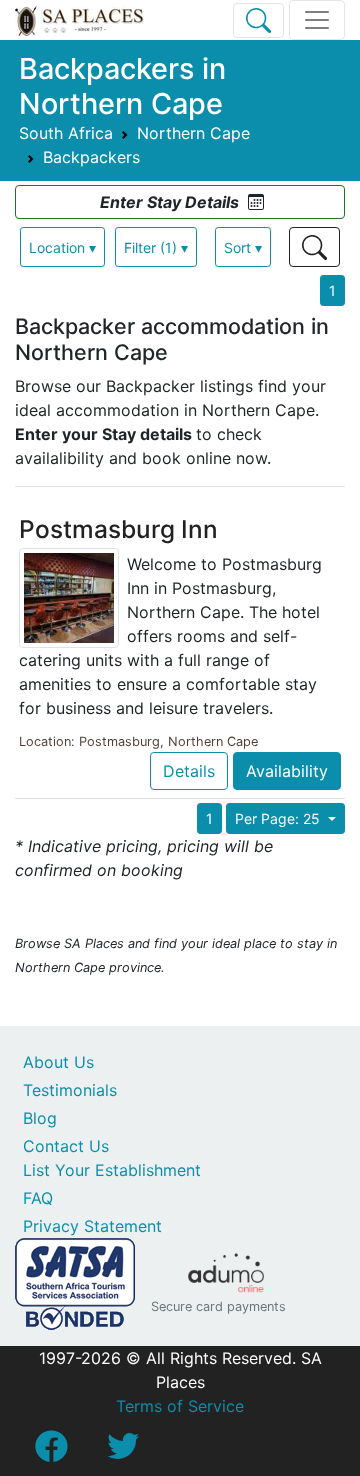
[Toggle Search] (258, 20)
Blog (40, 1118)
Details (189, 771)
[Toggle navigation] (317, 20)
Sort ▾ (243, 247)
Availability (287, 771)
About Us (58, 1062)
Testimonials (70, 1090)
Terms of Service (180, 1406)
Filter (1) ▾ (156, 247)
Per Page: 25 (279, 818)
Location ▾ (62, 247)
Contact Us (66, 1146)
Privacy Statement (92, 1226)
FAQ (38, 1198)
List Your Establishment (112, 1170)
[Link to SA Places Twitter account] (123, 1452)
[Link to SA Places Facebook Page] (51, 1452)
